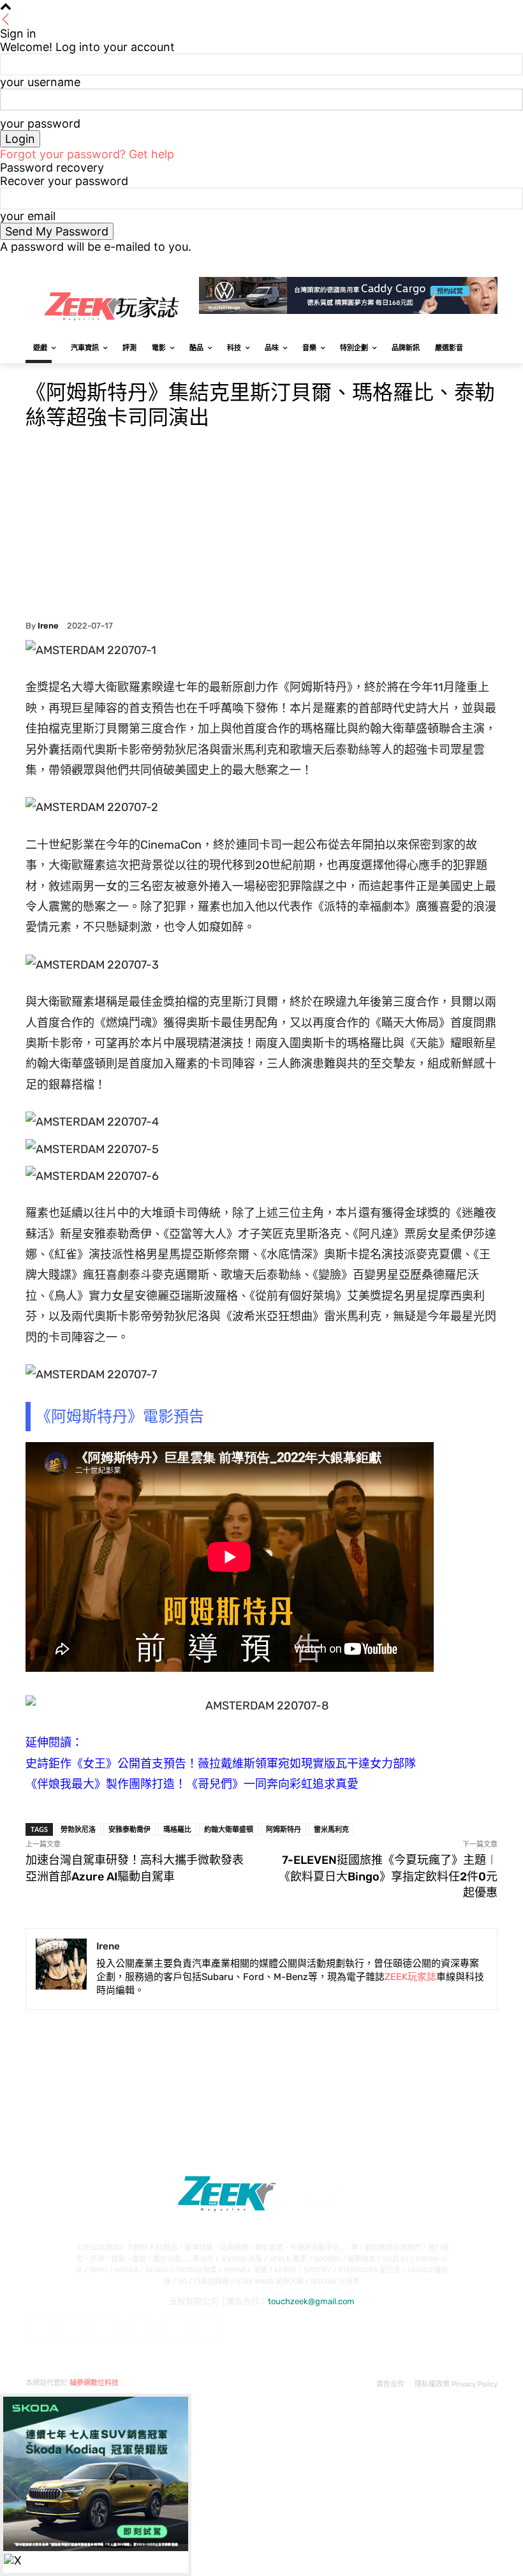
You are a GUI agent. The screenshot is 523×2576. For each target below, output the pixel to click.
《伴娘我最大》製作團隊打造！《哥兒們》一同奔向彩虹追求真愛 (192, 1784)
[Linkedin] (106, 2330)
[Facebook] (419, 263)
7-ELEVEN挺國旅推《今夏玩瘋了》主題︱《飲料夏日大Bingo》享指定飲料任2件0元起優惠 (388, 1876)
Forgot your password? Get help (87, 154)
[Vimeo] (472, 263)
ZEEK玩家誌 (410, 1977)
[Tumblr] (174, 2330)
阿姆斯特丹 (284, 1829)
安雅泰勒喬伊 (129, 1829)
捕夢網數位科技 (94, 2383)
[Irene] (61, 1969)
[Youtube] (490, 263)
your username (40, 82)
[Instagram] (437, 263)
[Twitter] (455, 263)
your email (28, 216)
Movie (39, 365)
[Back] (6, 20)
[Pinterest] (140, 2330)
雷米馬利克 (331, 1829)
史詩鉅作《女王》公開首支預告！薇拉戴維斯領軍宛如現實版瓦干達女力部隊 (221, 1764)
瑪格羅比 (177, 1829)
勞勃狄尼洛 (78, 1829)
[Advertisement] (261, 525)
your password (40, 123)
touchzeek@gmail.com (311, 2301)
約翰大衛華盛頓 (229, 1829)
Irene (48, 626)
